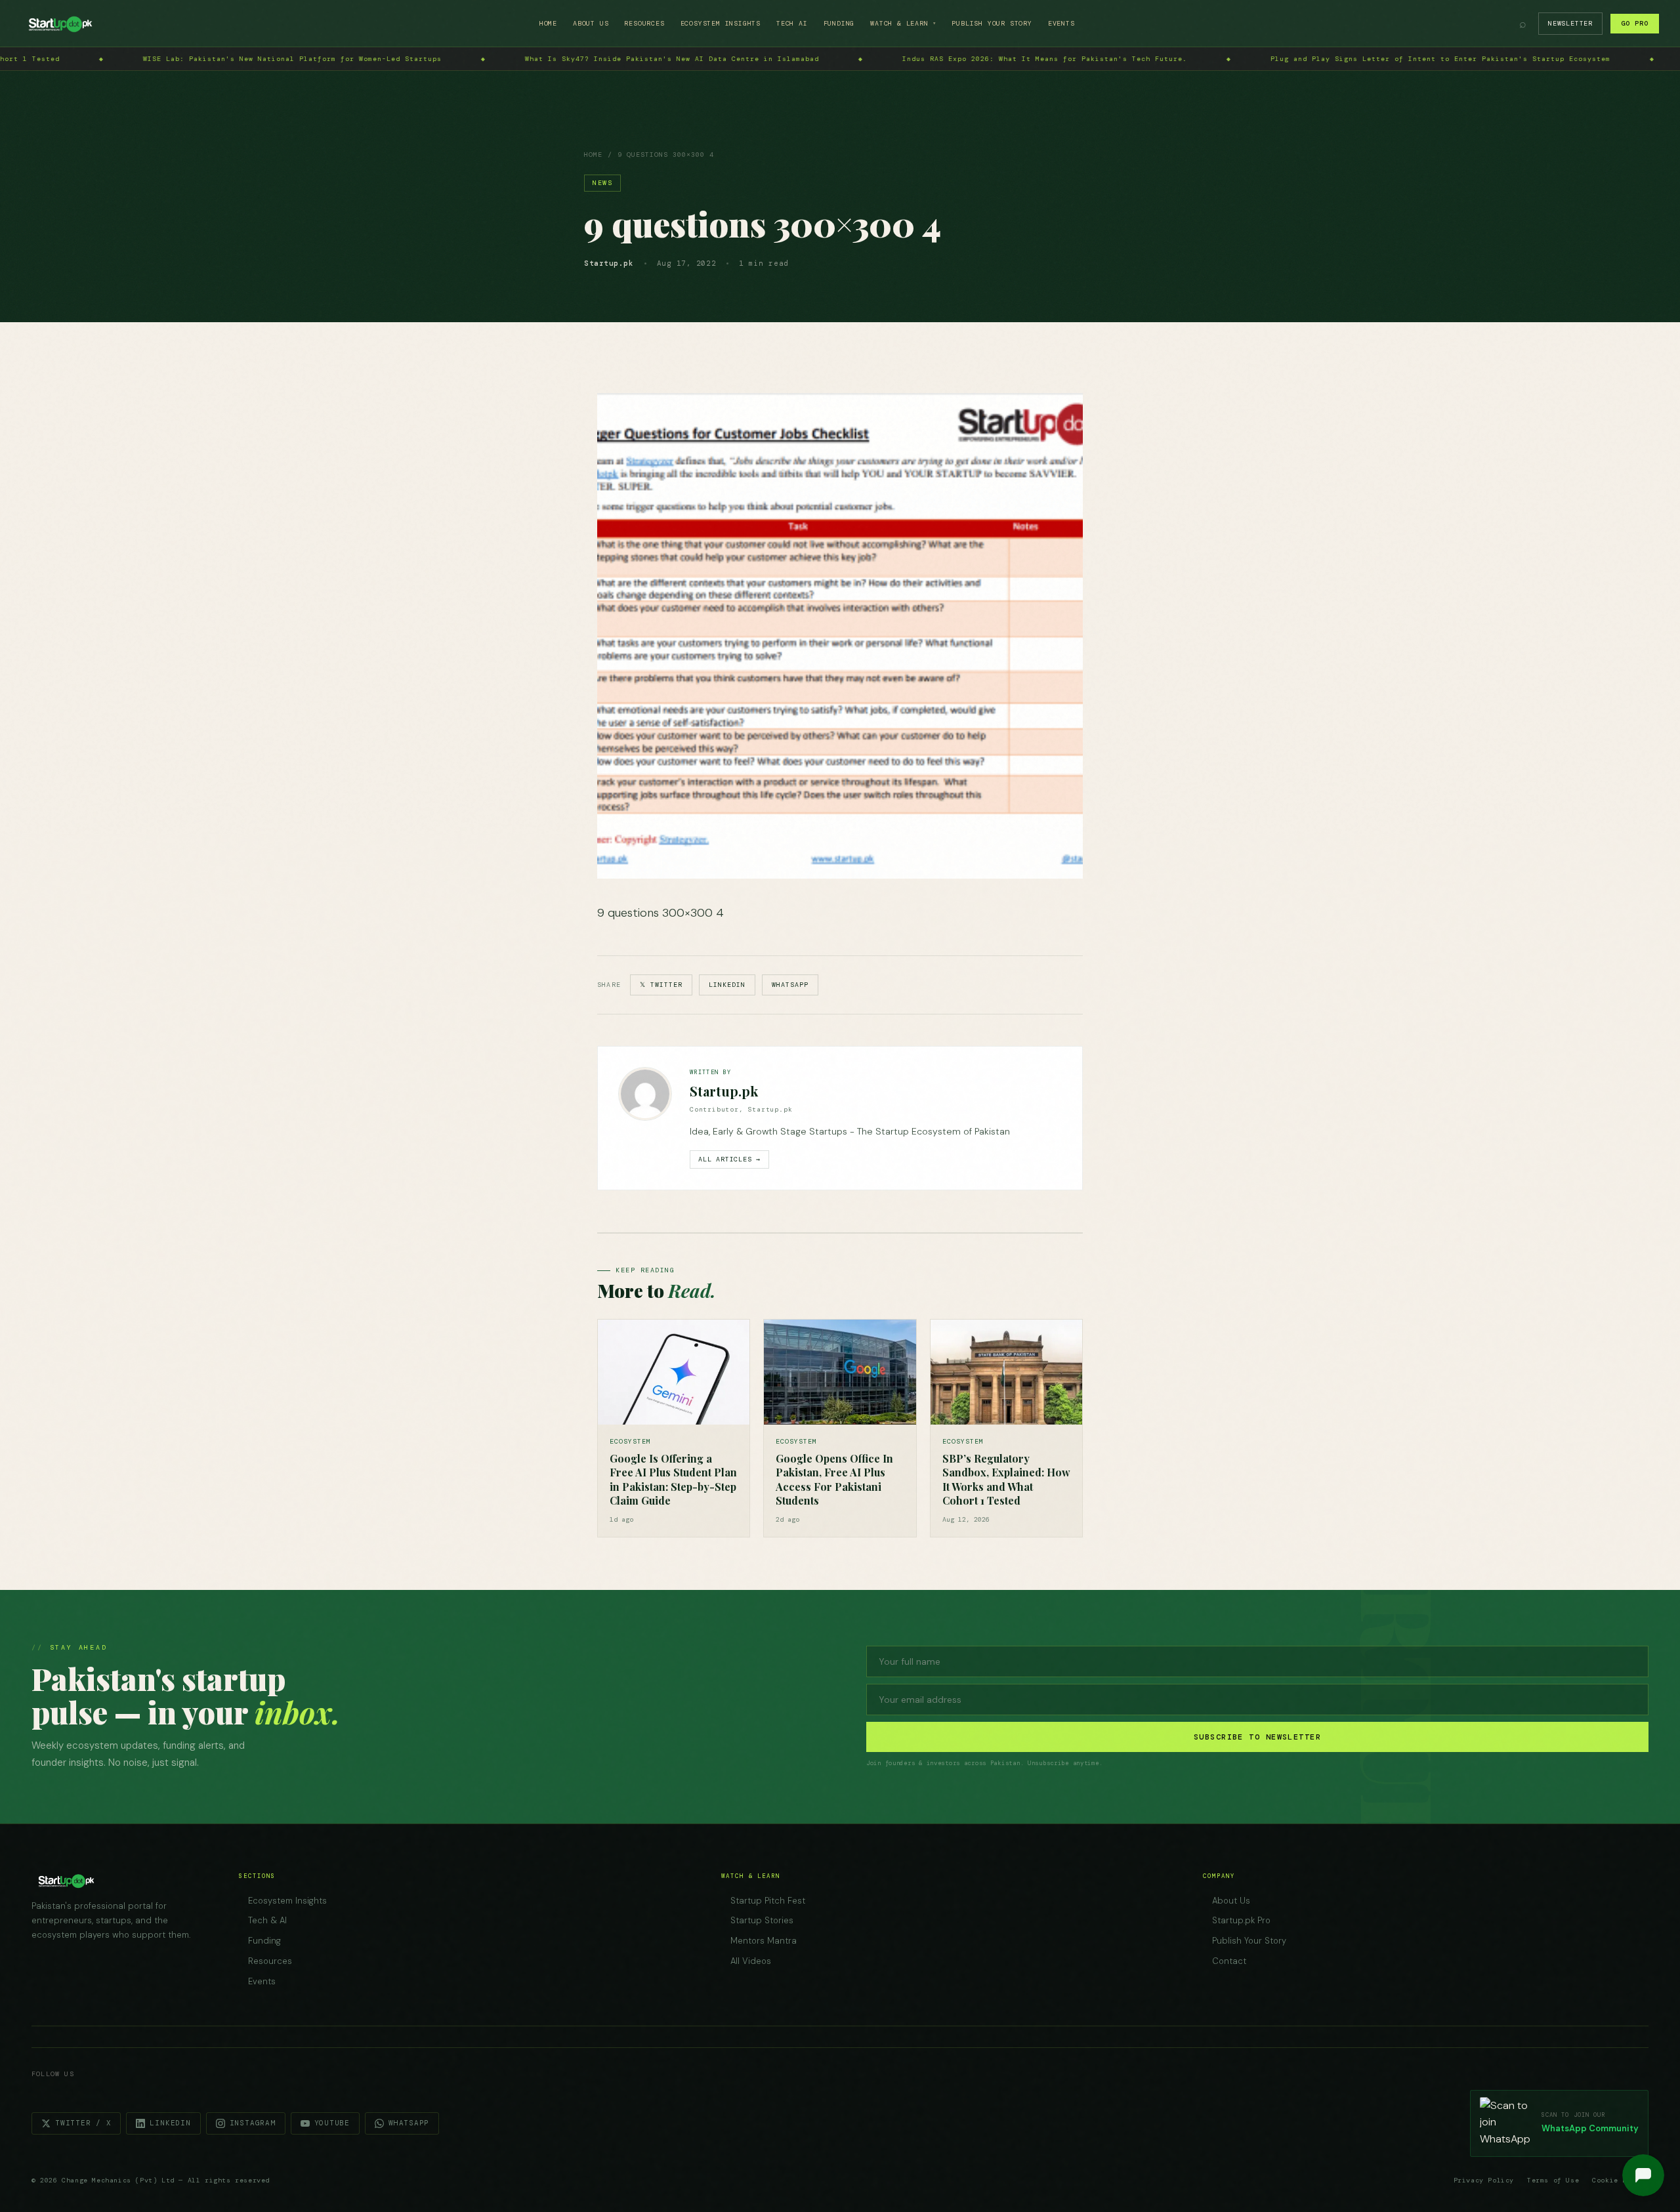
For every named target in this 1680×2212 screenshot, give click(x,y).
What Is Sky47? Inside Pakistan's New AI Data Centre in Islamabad (210, 59)
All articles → (729, 1159)
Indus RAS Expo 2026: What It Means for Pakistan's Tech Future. (583, 59)
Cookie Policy (1620, 2180)
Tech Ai (792, 23)
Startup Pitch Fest (768, 1901)
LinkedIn (727, 985)
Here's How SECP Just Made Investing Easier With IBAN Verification (1381, 59)
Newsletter (1570, 23)
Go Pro (1635, 23)
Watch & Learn (903, 23)
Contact (1229, 1961)
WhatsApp (790, 985)
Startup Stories (762, 1920)
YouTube (332, 2123)
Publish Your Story (992, 23)
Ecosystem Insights (721, 23)
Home (548, 23)
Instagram (253, 2123)
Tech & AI (267, 1920)
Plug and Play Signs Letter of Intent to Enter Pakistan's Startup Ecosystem (978, 59)
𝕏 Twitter (661, 985)
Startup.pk (724, 1091)
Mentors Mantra (764, 1941)
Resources (644, 23)
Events (1061, 23)
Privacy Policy (1484, 2180)
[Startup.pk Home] (60, 24)
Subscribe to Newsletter (1257, 1737)
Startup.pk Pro (1241, 1920)
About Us (591, 23)
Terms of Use (1553, 2180)
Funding (839, 23)
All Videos (751, 1961)
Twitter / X (83, 2123)
